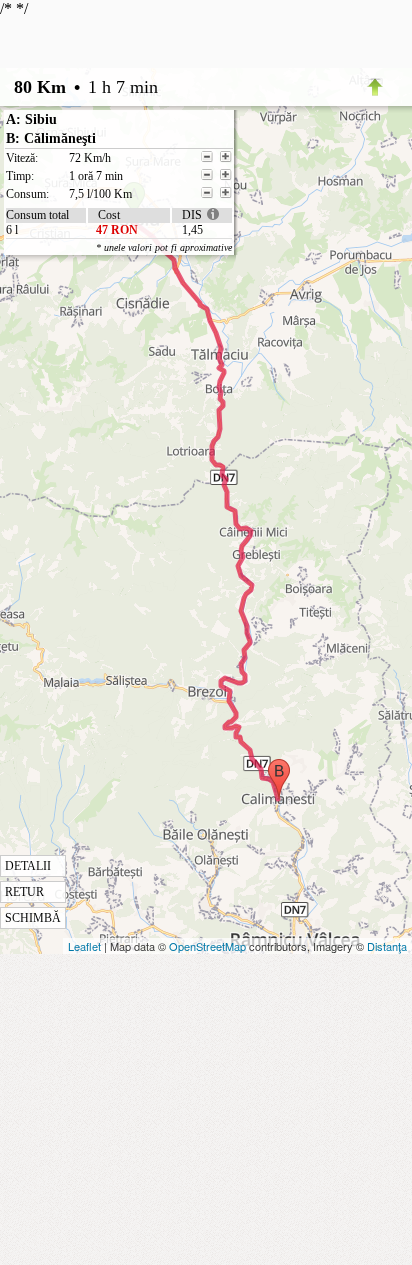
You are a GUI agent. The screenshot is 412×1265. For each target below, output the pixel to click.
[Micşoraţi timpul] (207, 175)
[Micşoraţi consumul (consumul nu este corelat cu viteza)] (207, 193)
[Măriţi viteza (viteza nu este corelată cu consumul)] (226, 157)
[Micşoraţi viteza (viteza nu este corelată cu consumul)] (207, 157)
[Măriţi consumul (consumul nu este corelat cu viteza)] (226, 193)
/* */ (116, 462)
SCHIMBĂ (33, 918)
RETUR (24, 892)
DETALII (28, 866)
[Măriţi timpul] (226, 175)
